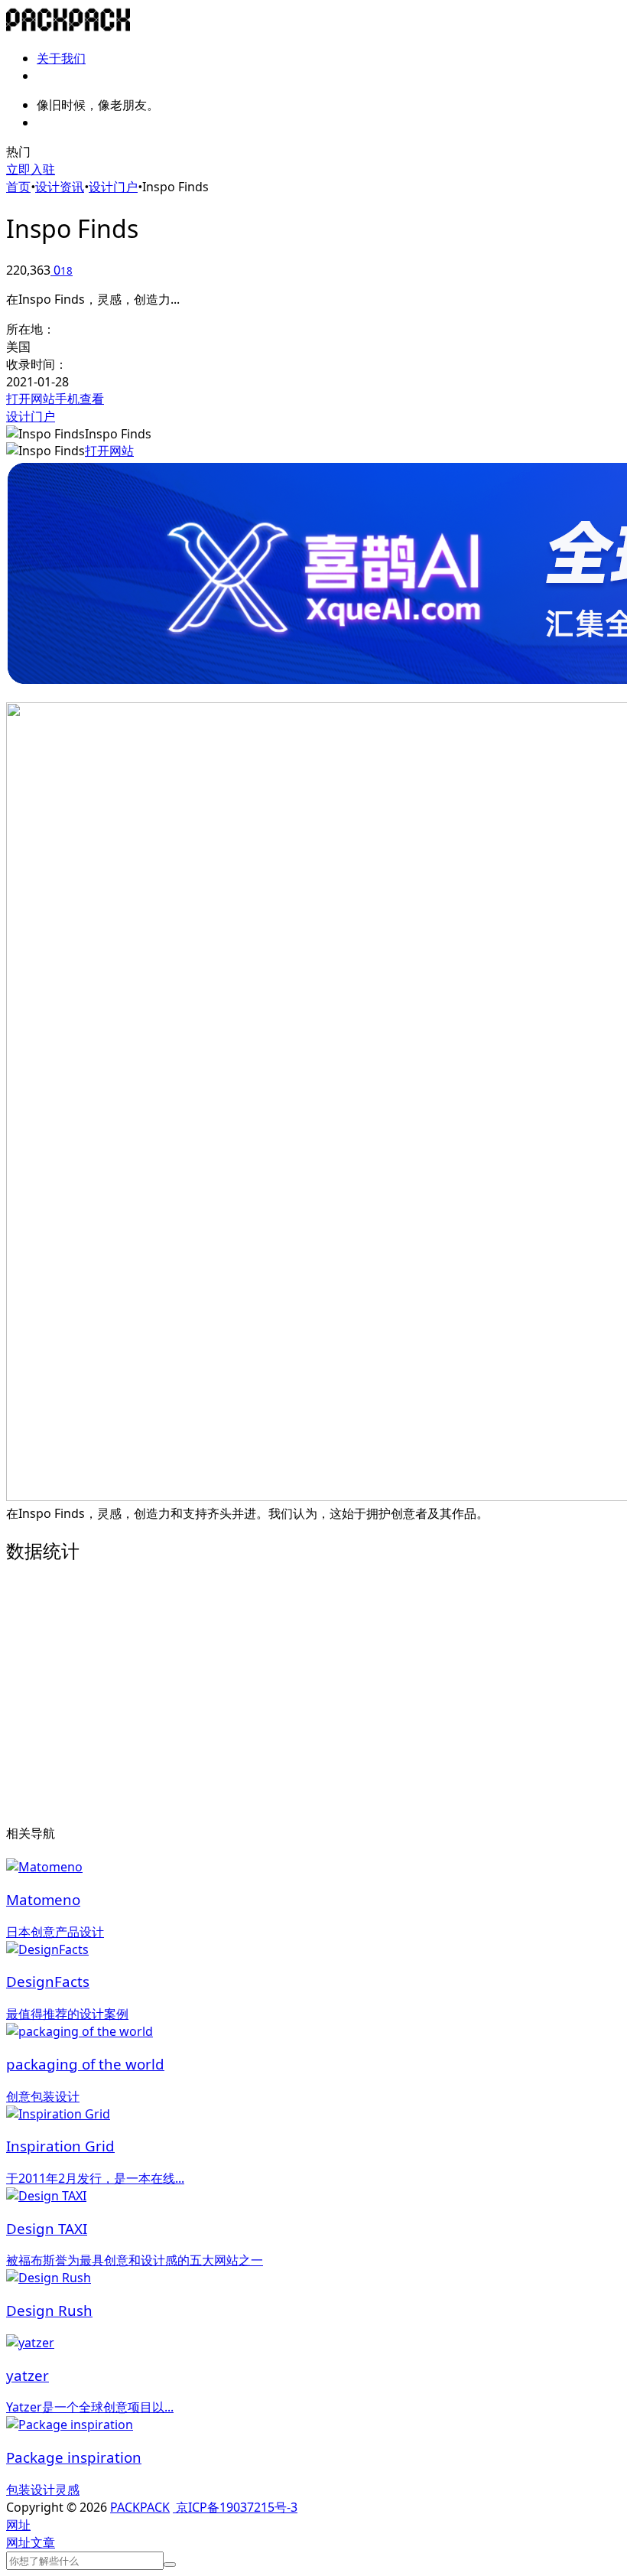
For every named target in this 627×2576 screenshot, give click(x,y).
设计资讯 (60, 187)
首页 (18, 187)
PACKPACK (140, 2507)
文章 (43, 2542)
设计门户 (113, 187)
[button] (18, 2525)
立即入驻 (31, 169)
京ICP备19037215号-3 (235, 2507)
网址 (18, 2542)
